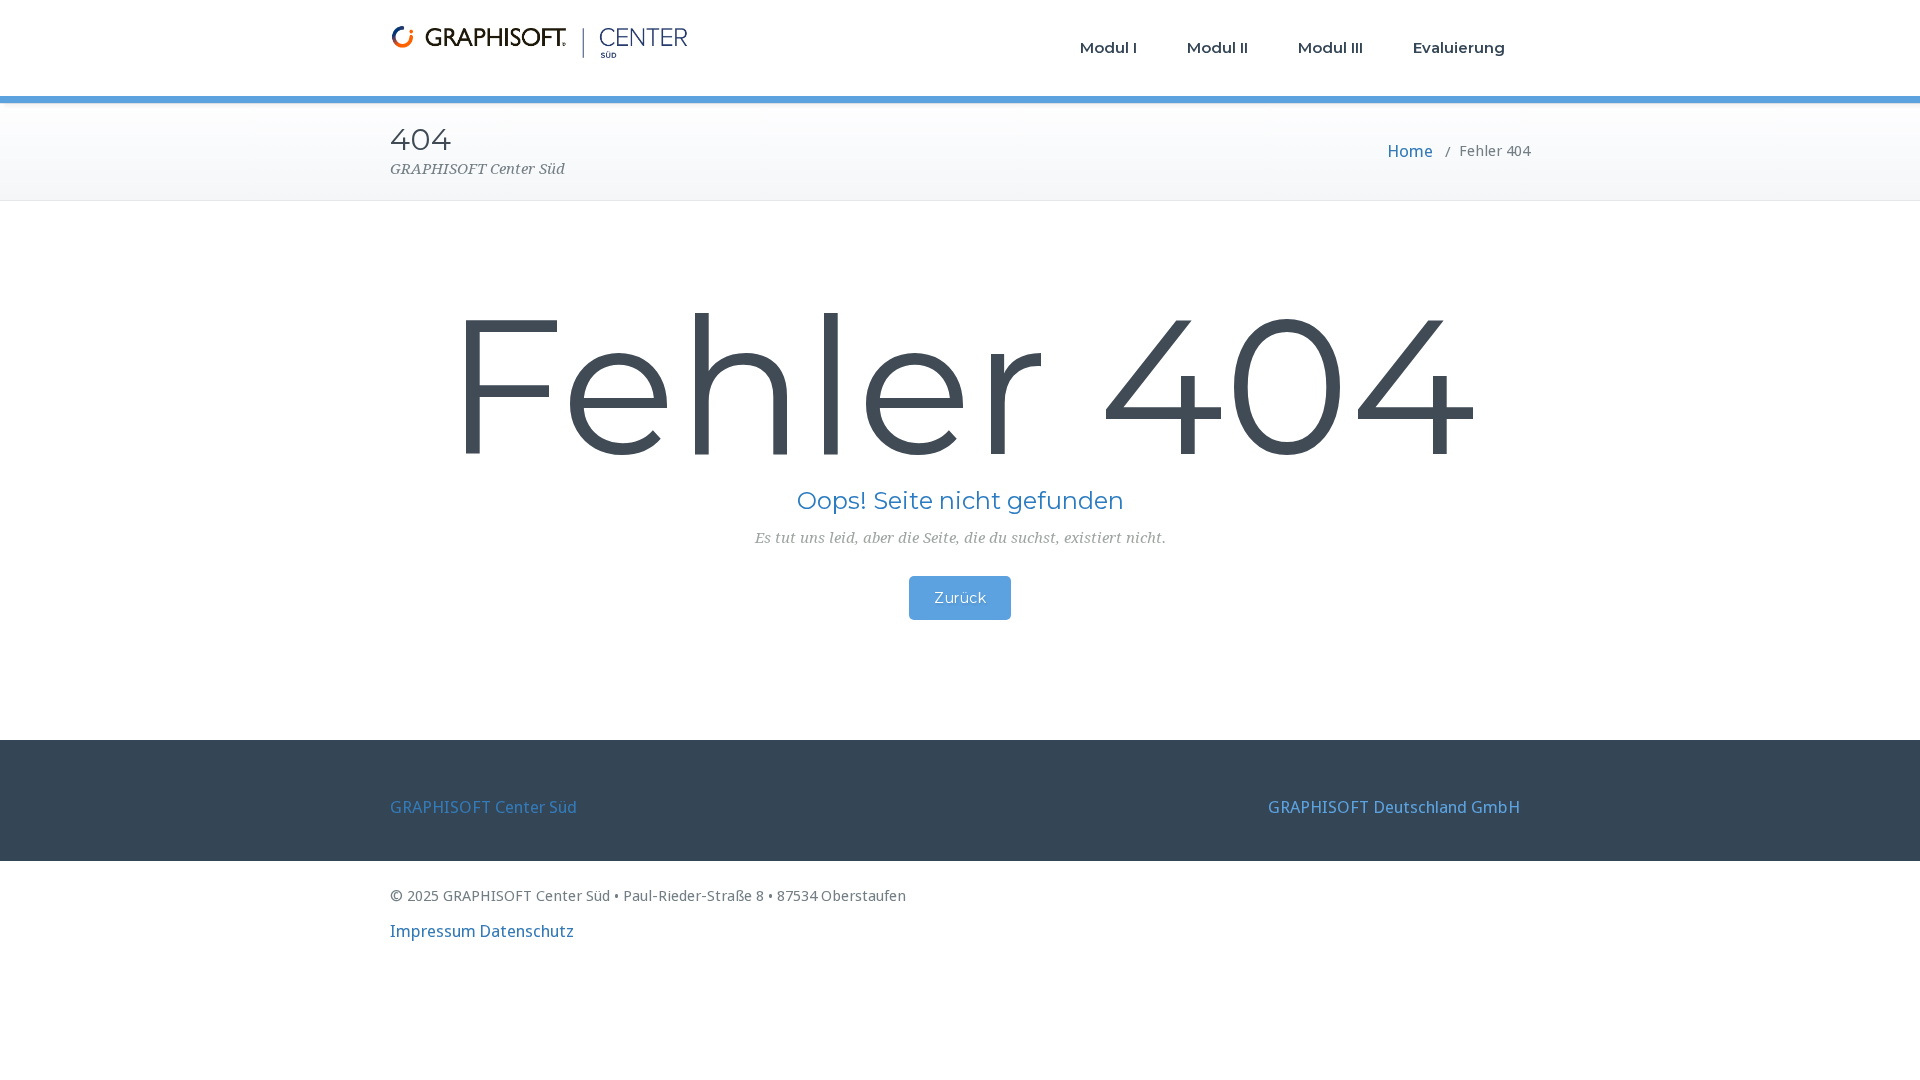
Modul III (1330, 47)
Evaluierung (1459, 47)
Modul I (1108, 47)
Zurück (960, 598)
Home (1410, 151)
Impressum (433, 931)
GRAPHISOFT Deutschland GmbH (1394, 807)
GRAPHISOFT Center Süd (483, 807)
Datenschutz (526, 931)
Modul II (1217, 47)
